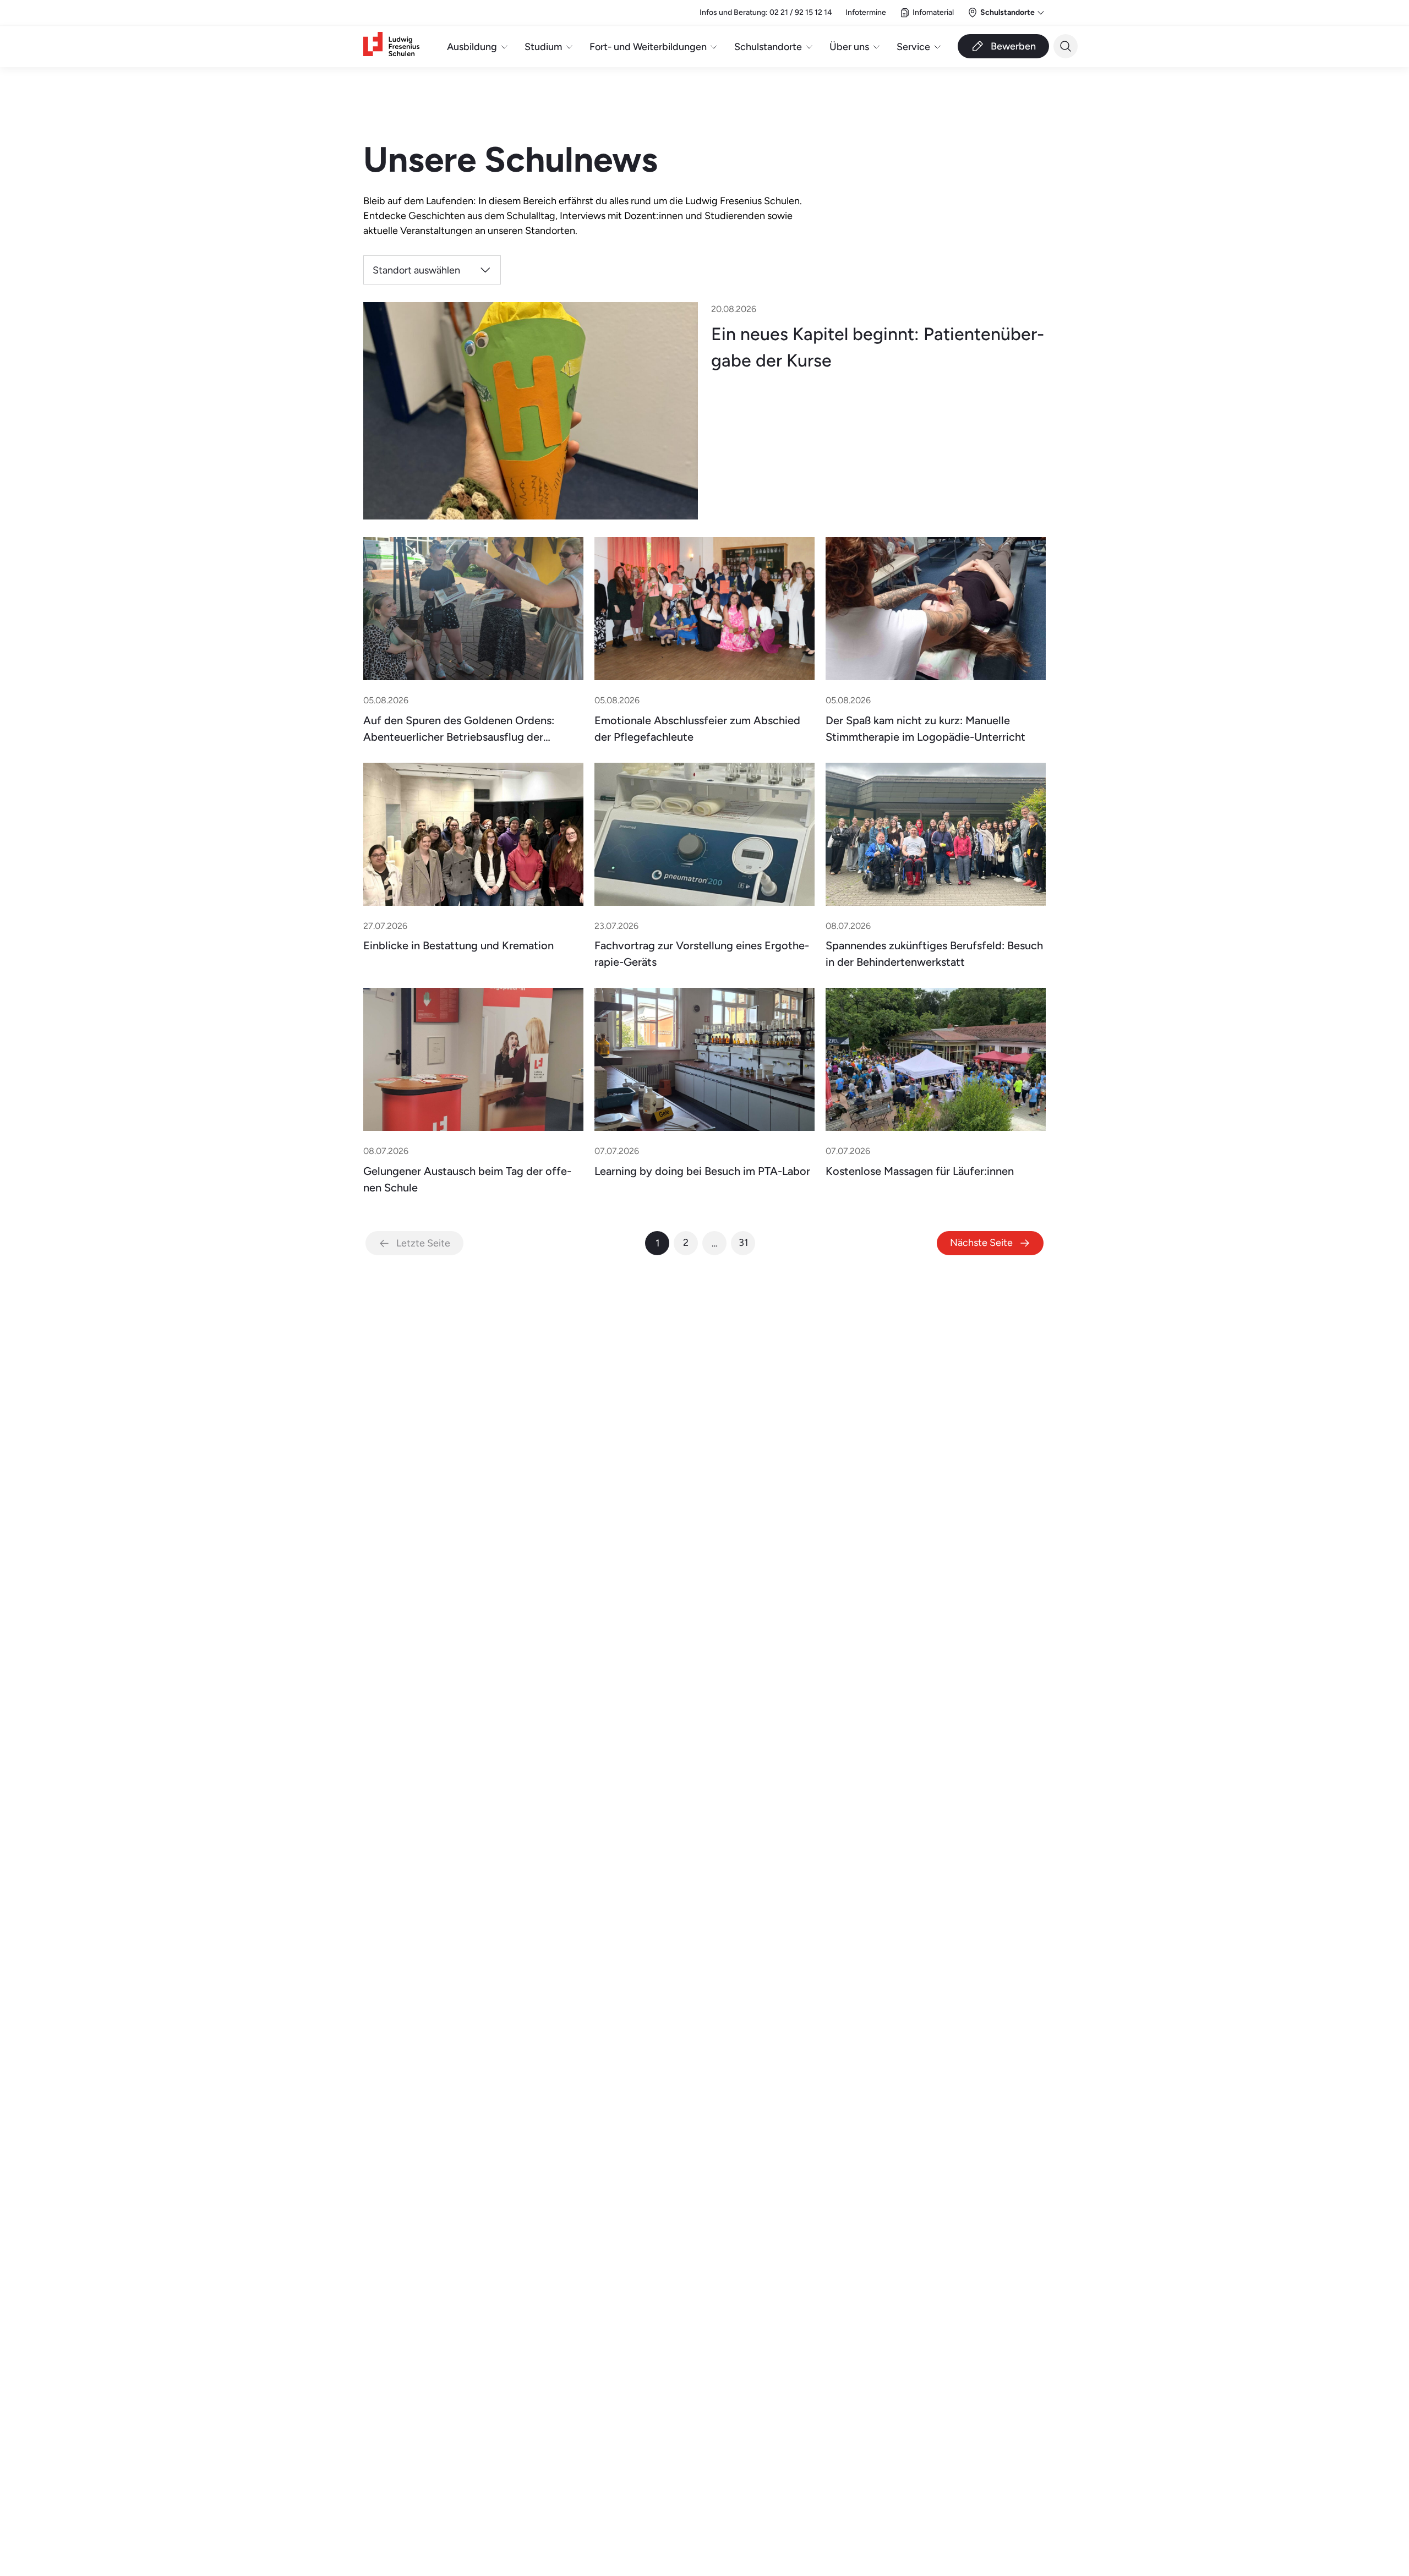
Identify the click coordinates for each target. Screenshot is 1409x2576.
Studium (543, 47)
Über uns (849, 47)
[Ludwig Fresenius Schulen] (391, 47)
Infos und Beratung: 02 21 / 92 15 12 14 (766, 12)
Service (913, 47)
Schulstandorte (768, 47)
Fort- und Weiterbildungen (648, 47)
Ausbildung (472, 47)
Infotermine (866, 12)
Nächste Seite (981, 1242)
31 (743, 1242)
